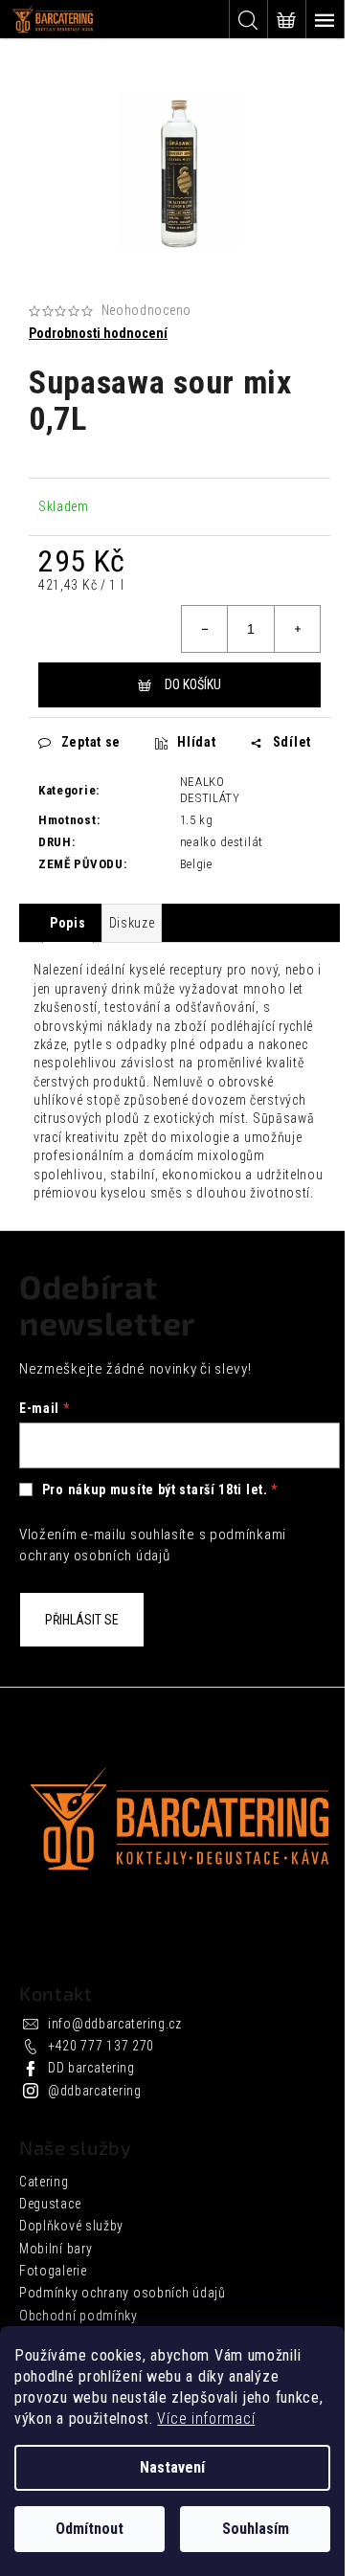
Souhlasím (256, 2529)
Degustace (50, 2204)
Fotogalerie (53, 2271)
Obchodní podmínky (79, 2316)
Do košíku (193, 684)
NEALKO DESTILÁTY (210, 790)
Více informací (206, 2419)
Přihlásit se (82, 1620)
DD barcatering (91, 2068)
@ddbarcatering (95, 2091)
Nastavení (172, 2467)
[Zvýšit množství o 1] (297, 629)
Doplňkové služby (71, 2226)
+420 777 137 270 (101, 2046)
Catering (44, 2182)
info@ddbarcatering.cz (115, 2024)
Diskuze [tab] (132, 923)
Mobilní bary (56, 2249)
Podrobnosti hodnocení (98, 333)
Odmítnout (90, 2529)
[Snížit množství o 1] (205, 629)
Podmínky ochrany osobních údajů (123, 2293)
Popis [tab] (68, 923)
